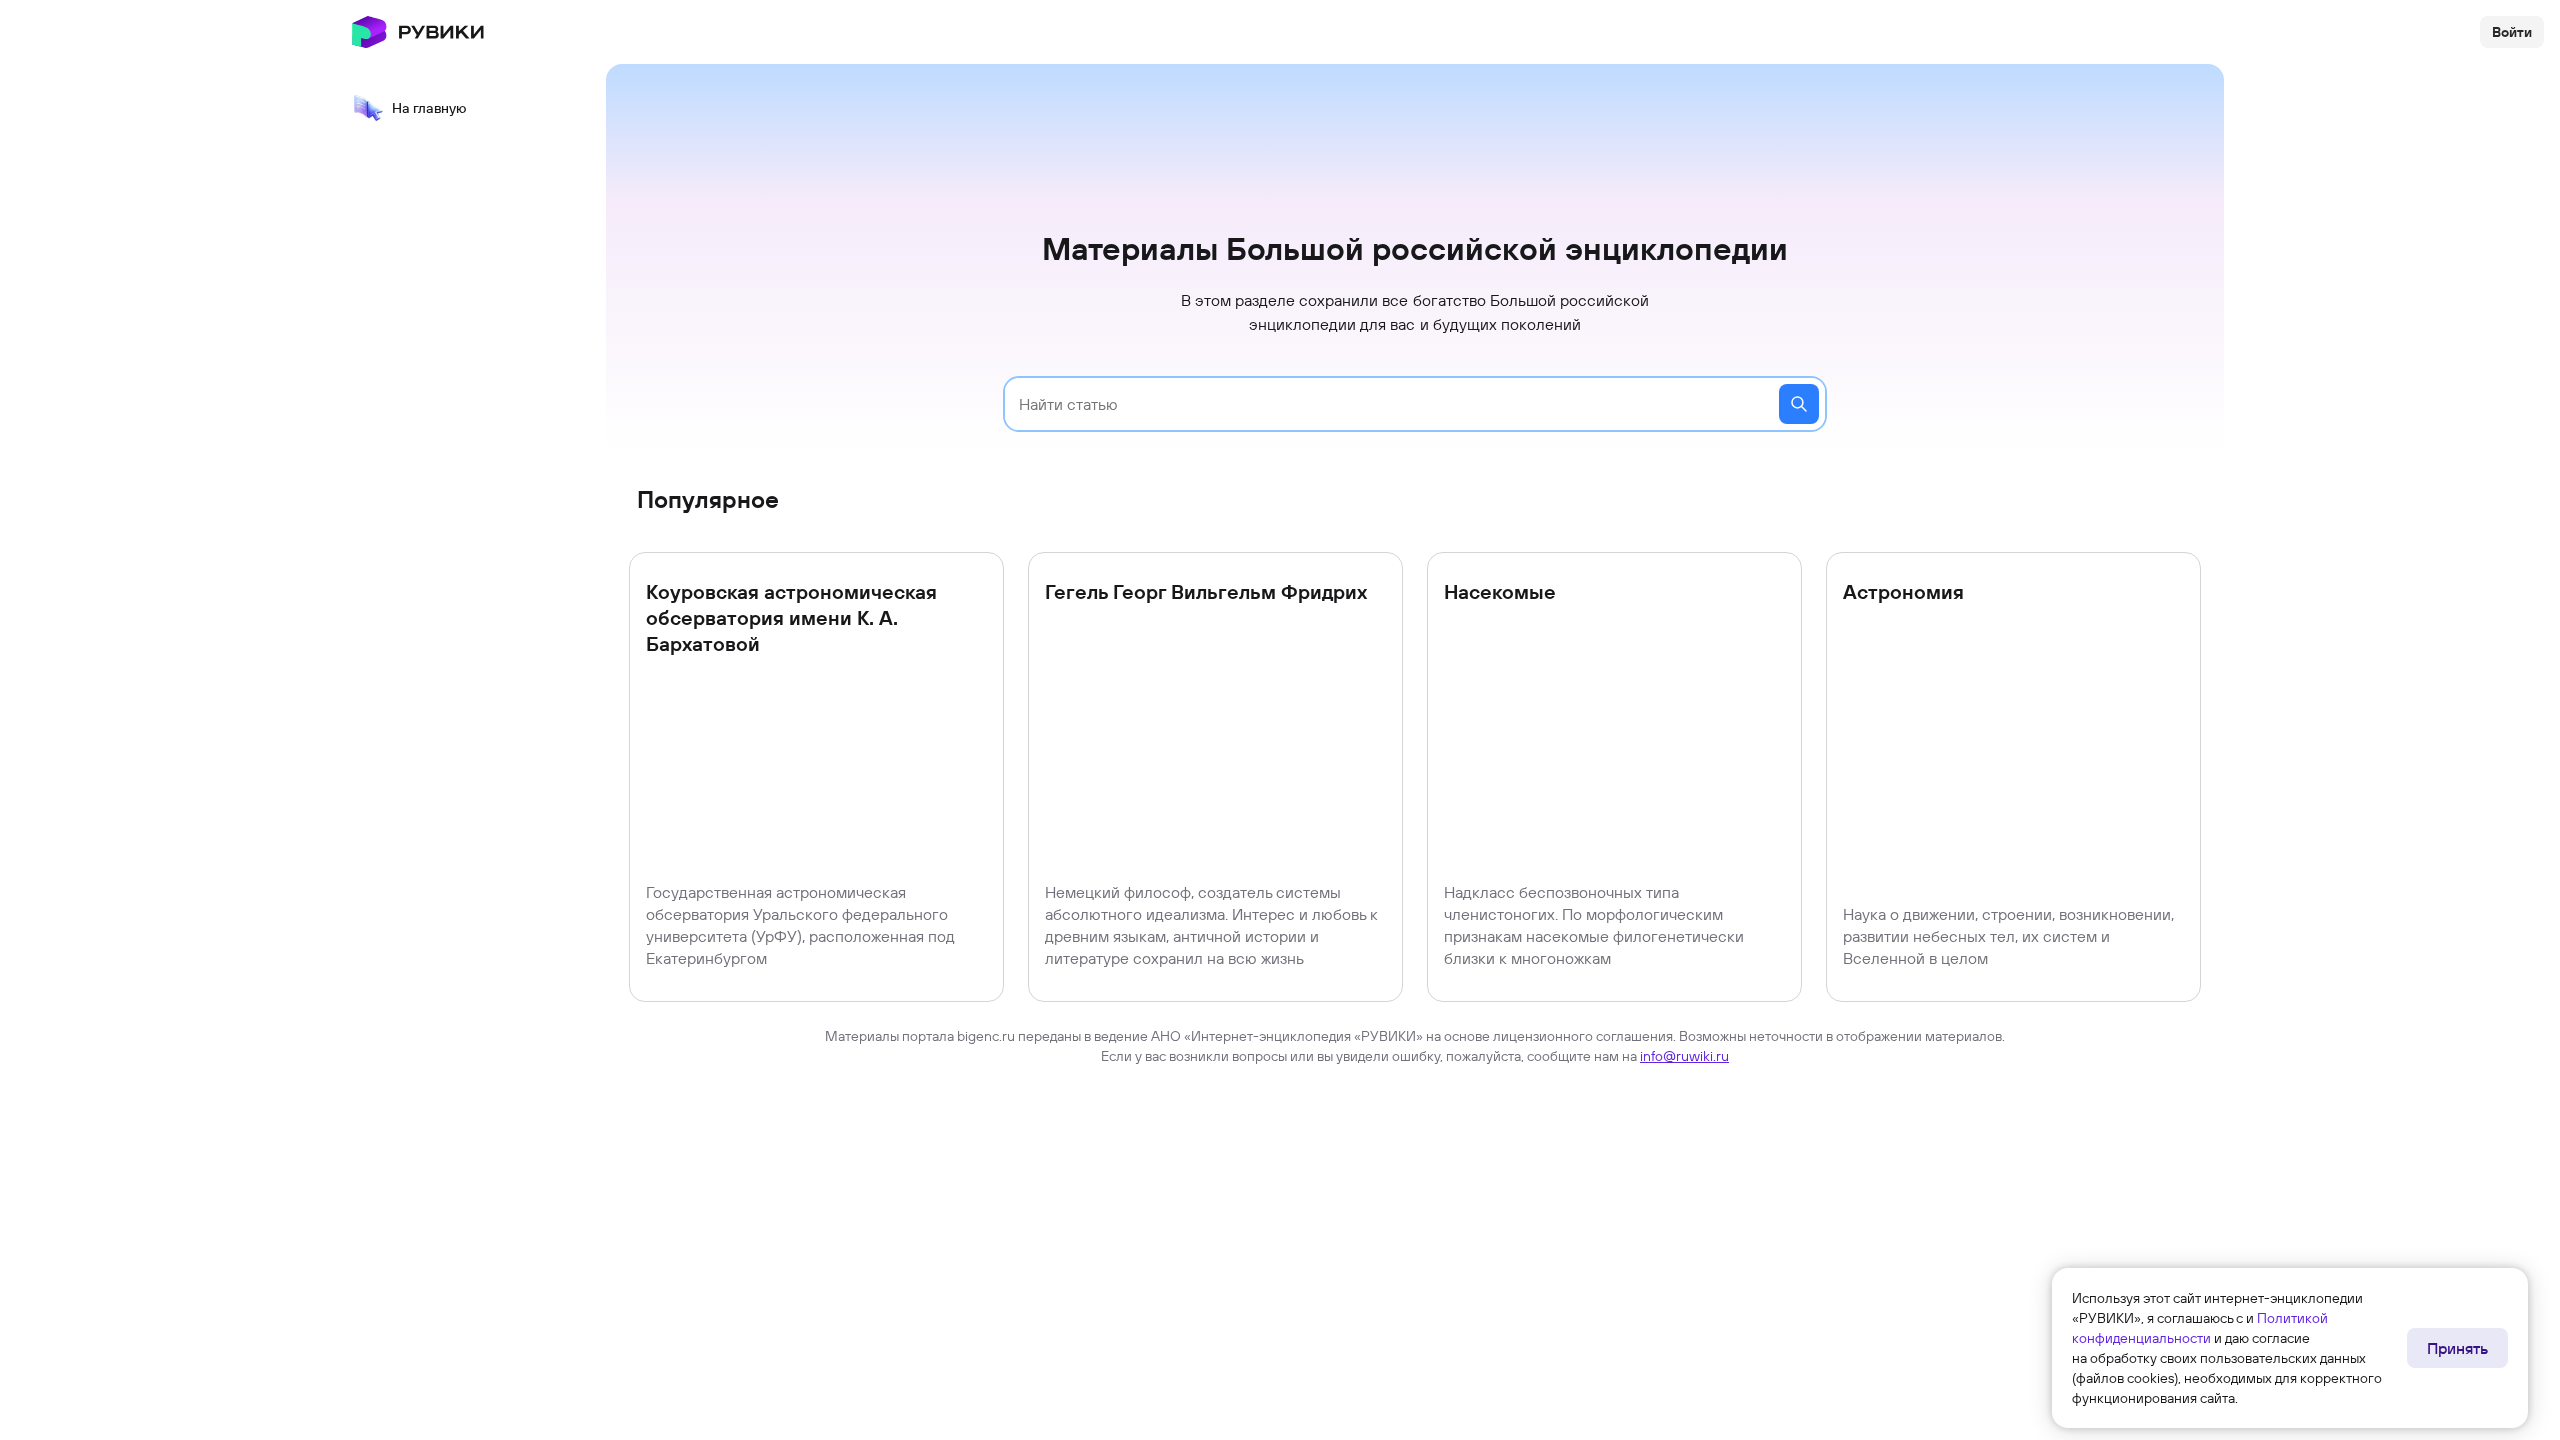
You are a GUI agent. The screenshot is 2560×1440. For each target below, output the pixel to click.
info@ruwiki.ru (1684, 1056)
